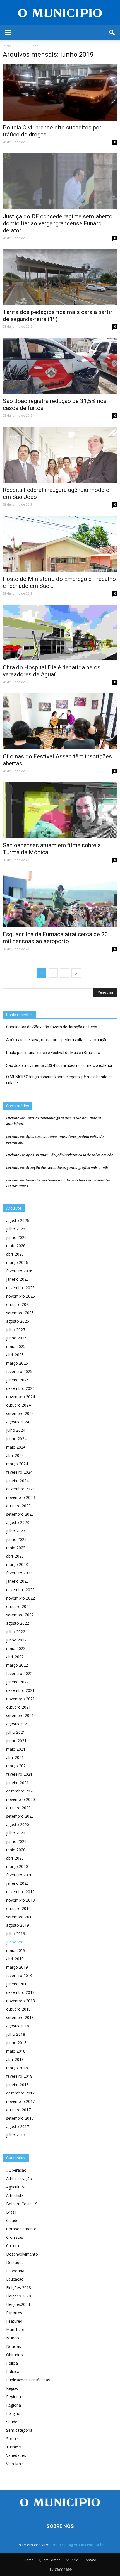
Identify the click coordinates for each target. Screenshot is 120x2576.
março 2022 (17, 1665)
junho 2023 (16, 1539)
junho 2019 (16, 1942)
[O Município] (60, 13)
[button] (112, 33)
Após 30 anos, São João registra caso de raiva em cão (70, 1155)
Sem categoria (19, 2430)
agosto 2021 (18, 1724)
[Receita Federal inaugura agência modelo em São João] (60, 455)
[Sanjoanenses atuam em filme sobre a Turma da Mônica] (60, 810)
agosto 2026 (18, 1220)
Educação (15, 2279)
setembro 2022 (20, 1615)
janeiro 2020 (17, 1883)
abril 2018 (15, 2059)
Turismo (14, 2447)
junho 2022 (16, 1640)
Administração (19, 2178)
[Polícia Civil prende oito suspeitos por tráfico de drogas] (60, 92)
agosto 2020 (18, 1824)
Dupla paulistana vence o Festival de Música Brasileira (53, 1053)
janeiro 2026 (17, 1279)
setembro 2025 (20, 1313)
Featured (14, 2321)
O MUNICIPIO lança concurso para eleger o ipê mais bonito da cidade (59, 1080)
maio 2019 (16, 1950)
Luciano (13, 1118)
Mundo (13, 2338)
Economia (15, 2271)
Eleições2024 (18, 2304)
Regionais (15, 2397)
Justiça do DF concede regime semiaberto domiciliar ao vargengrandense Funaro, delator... (58, 223)
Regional (14, 2405)
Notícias (14, 2346)
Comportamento (21, 2229)
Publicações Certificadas (28, 2380)
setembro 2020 (20, 1816)
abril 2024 (15, 1455)
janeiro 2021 (17, 1783)
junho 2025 (16, 1338)
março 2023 (17, 1564)
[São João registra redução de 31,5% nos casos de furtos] (60, 366)
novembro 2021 (21, 1699)
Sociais (12, 2439)
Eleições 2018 (19, 2288)
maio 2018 (16, 2051)
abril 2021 (15, 1757)
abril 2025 (15, 1355)
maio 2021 (16, 1749)
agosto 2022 (18, 1623)
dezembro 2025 (20, 1288)
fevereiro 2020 (19, 1875)
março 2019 (17, 1967)
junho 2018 (16, 2043)
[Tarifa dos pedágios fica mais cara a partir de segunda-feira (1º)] (60, 277)
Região (12, 2388)
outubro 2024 (18, 1405)
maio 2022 (16, 1648)
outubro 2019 (18, 1908)
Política (13, 2371)
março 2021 (17, 1766)
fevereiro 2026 (19, 1271)
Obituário (15, 2355)
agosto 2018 (18, 2026)
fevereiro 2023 (19, 1573)
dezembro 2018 (20, 1992)
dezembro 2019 (20, 1892)
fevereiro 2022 (19, 1673)
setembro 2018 (20, 2017)
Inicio (7, 46)
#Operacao (16, 2170)
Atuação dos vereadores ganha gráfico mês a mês (67, 1167)
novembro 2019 (21, 1900)
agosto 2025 (18, 1321)
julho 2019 (16, 1934)
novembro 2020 (21, 1799)
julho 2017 (16, 2135)
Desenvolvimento (22, 2254)
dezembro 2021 (20, 1690)
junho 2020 (16, 1841)
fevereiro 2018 (19, 2076)
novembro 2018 (21, 2001)
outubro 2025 (18, 1304)
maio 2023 (16, 1548)
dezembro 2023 (20, 1489)
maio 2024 (16, 1447)
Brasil (11, 2212)
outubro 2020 (18, 1808)
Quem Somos (50, 2560)
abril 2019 (15, 1959)
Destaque (15, 2262)
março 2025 (17, 1363)
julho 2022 (16, 1632)
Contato (90, 2560)
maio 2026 (16, 1246)
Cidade (12, 2220)
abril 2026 (15, 1254)
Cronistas (15, 2237)
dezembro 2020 (20, 1791)
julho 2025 (16, 1330)
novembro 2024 (21, 1397)
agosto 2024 (18, 1422)
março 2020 (17, 1866)
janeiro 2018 (17, 2085)
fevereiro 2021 (19, 1774)
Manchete (15, 2330)
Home (29, 2560)
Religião (13, 2413)
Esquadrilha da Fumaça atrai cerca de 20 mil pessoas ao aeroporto (55, 938)
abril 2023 (15, 1556)
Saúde (12, 2422)
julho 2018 (16, 2034)
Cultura (13, 2246)
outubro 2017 (18, 2110)
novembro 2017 (21, 2101)
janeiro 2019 (17, 1984)
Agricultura (16, 2187)
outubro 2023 (18, 1506)
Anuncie (72, 2560)
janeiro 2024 (17, 1481)
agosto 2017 (18, 2126)
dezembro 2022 (20, 1590)
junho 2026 (16, 1237)
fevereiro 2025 (19, 1371)
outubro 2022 (18, 1606)
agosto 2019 (18, 1925)
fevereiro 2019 (19, 1975)
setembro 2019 (20, 1917)
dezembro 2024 (20, 1388)
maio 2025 (16, 1346)
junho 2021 (16, 1741)
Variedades (16, 2455)
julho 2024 (16, 1430)
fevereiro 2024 (19, 1472)
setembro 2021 (20, 1715)
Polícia (12, 2363)
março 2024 (17, 1464)
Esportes (14, 2313)
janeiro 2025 (17, 1380)
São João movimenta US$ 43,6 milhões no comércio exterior (59, 1065)
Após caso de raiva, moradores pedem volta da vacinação (57, 1040)
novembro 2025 (21, 1296)
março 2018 (17, 2068)
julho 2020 (16, 1833)
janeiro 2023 (17, 1581)
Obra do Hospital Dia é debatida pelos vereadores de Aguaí (52, 671)
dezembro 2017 (20, 2093)
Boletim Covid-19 (22, 2204)
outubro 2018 (18, 2009)
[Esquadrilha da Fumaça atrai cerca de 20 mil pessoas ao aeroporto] (60, 899)
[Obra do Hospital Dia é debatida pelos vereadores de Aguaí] (60, 633)
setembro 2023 (20, 1514)
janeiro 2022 (17, 1682)
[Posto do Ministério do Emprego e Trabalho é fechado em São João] (60, 544)
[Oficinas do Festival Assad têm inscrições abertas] (60, 721)
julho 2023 (16, 1531)
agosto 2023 (18, 1522)
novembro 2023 (21, 1497)
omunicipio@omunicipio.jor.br (77, 2545)
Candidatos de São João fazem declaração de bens (52, 1027)
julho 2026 (16, 1229)
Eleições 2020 (19, 2296)
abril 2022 (15, 1657)
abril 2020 (15, 1858)
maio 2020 (16, 1850)
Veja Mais (15, 2464)
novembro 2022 (21, 1598)
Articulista (15, 2195)
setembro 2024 (20, 1413)
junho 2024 (16, 1439)
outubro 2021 (18, 1707)
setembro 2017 (20, 2118)
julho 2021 (16, 1732)
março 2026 (17, 1262)
